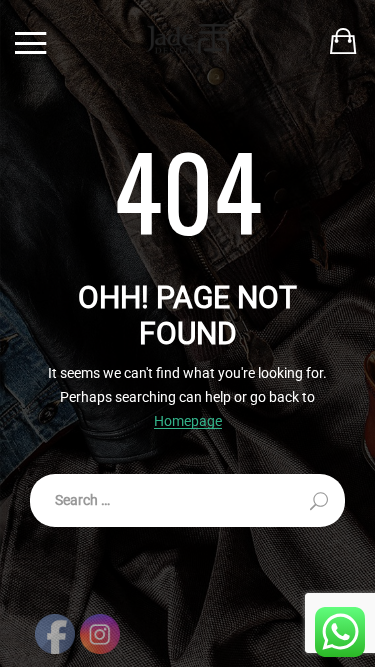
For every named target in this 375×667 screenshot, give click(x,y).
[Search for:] (187, 500)
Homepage (188, 421)
